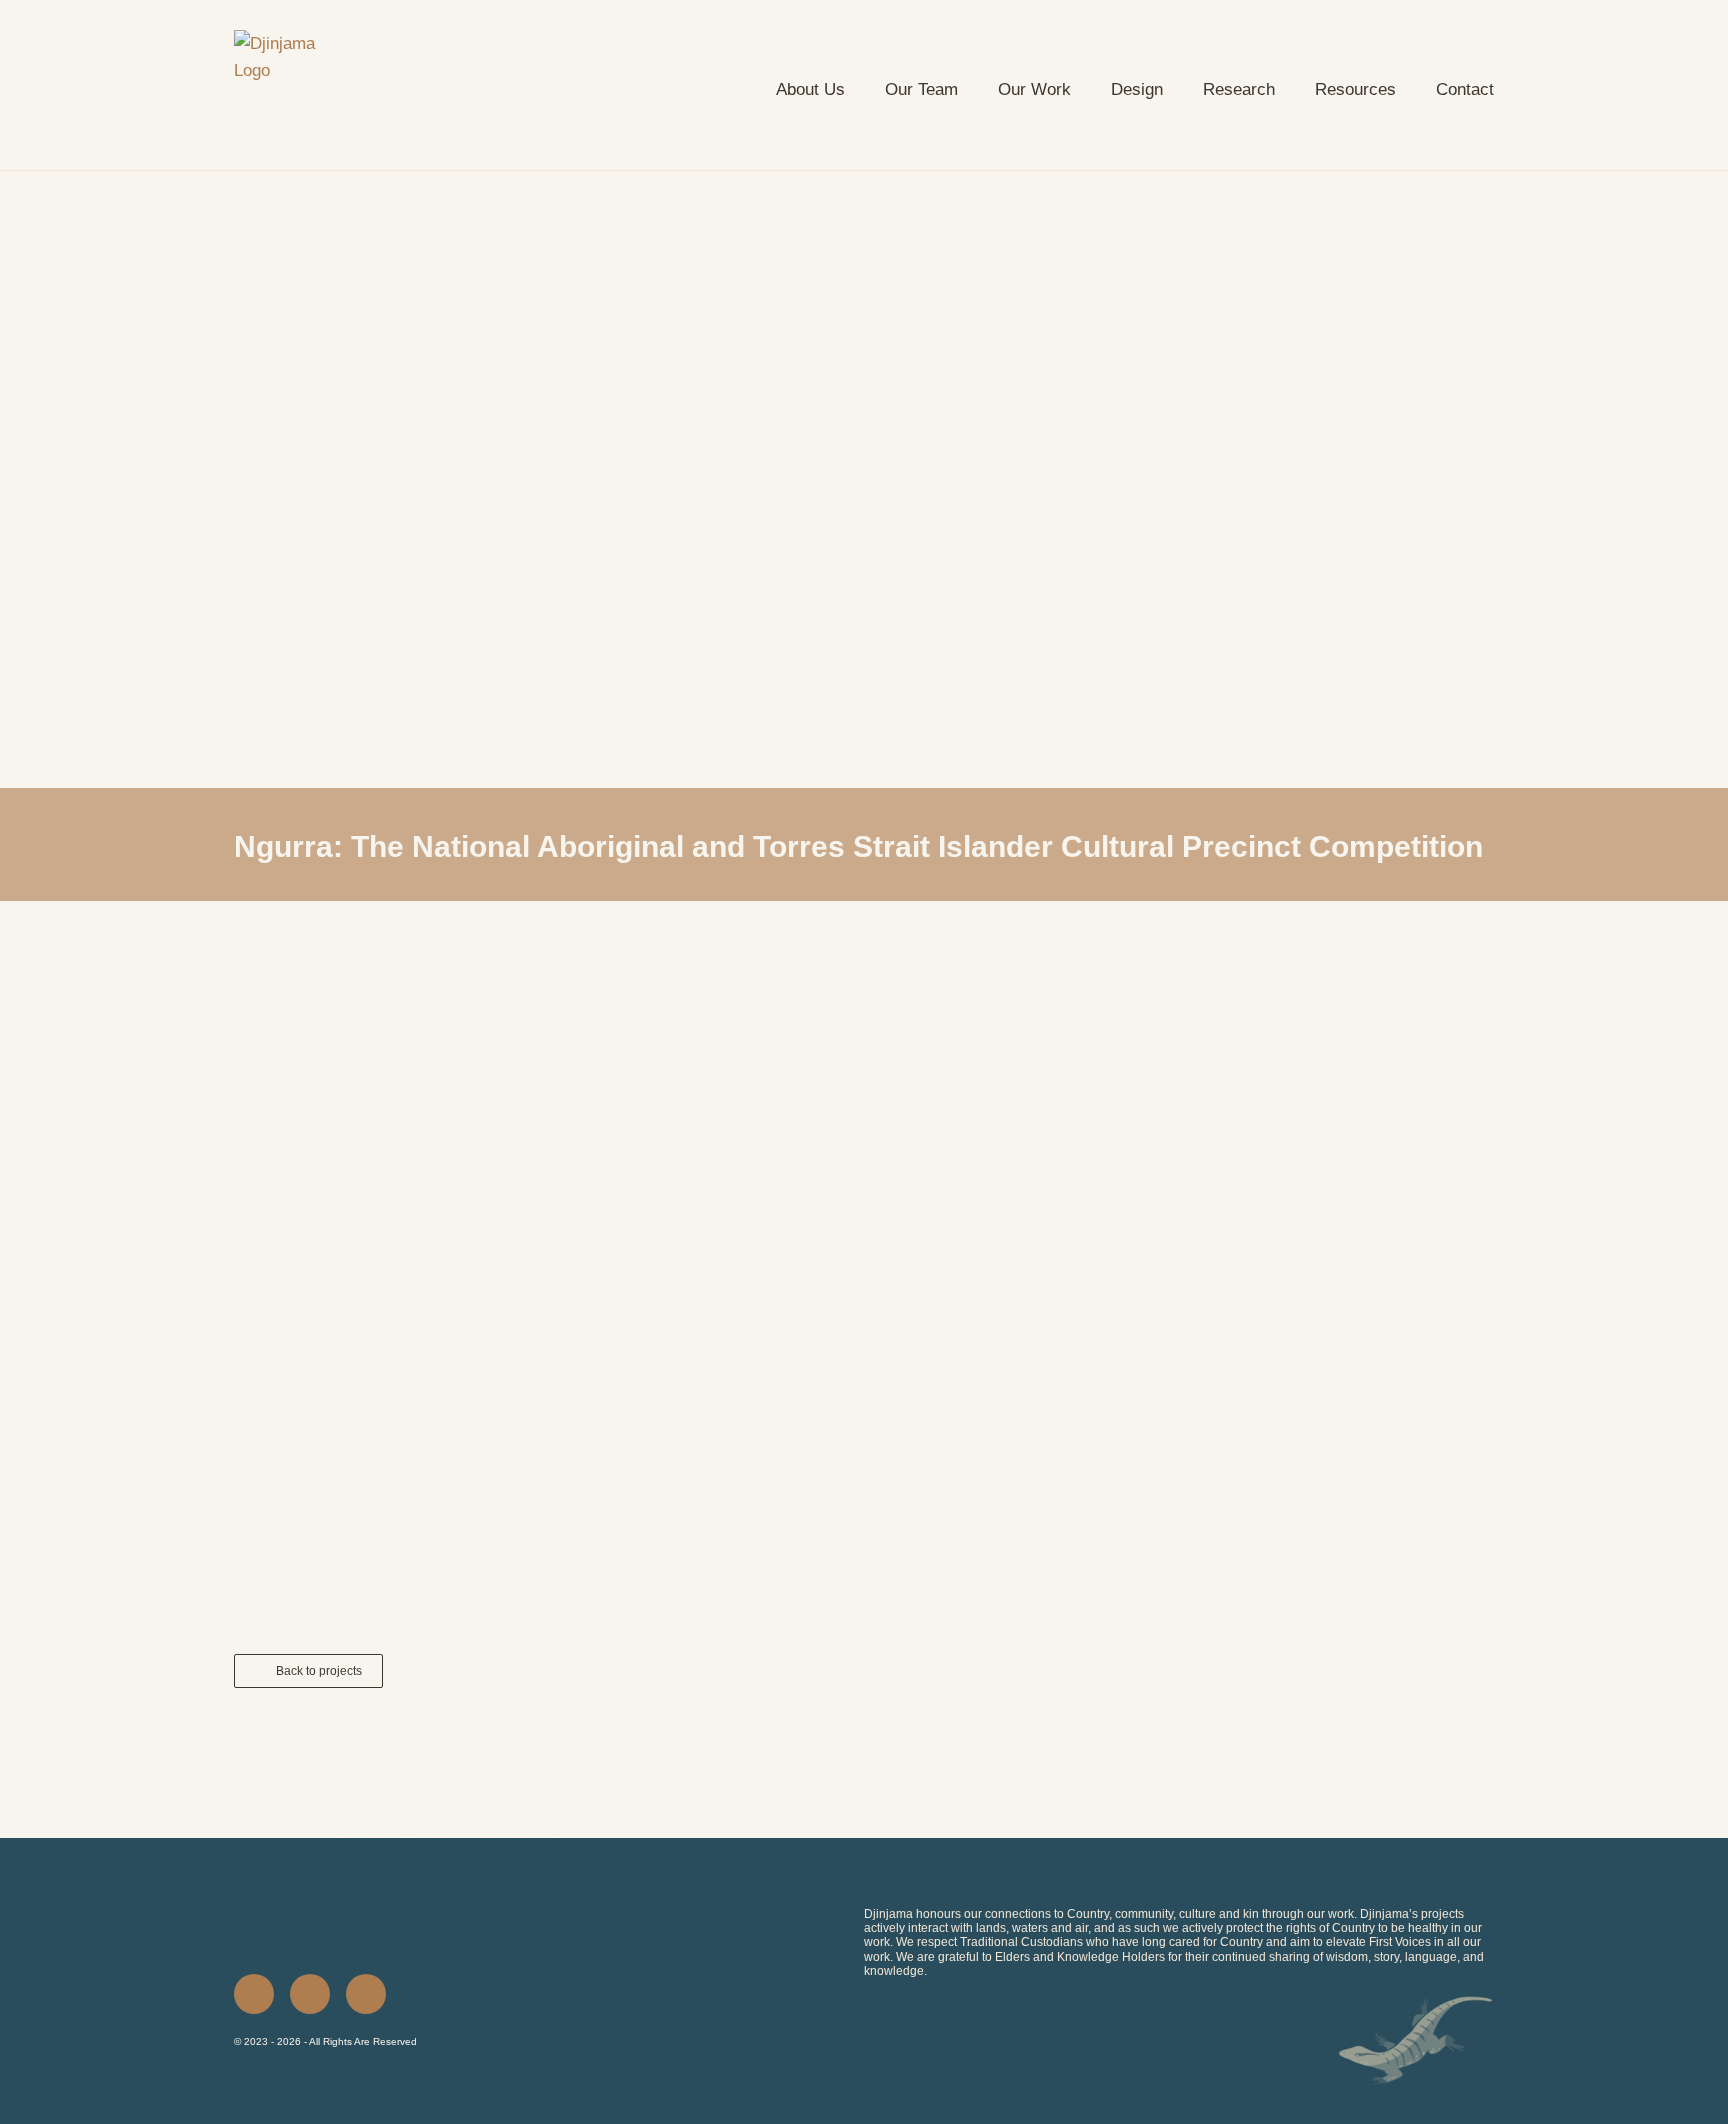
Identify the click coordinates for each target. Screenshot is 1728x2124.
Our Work (1034, 89)
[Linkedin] (254, 1994)
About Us (810, 89)
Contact (1465, 89)
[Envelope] (366, 1994)
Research (1239, 89)
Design (1137, 89)
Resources (1355, 89)
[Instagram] (310, 1994)
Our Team (921, 89)
